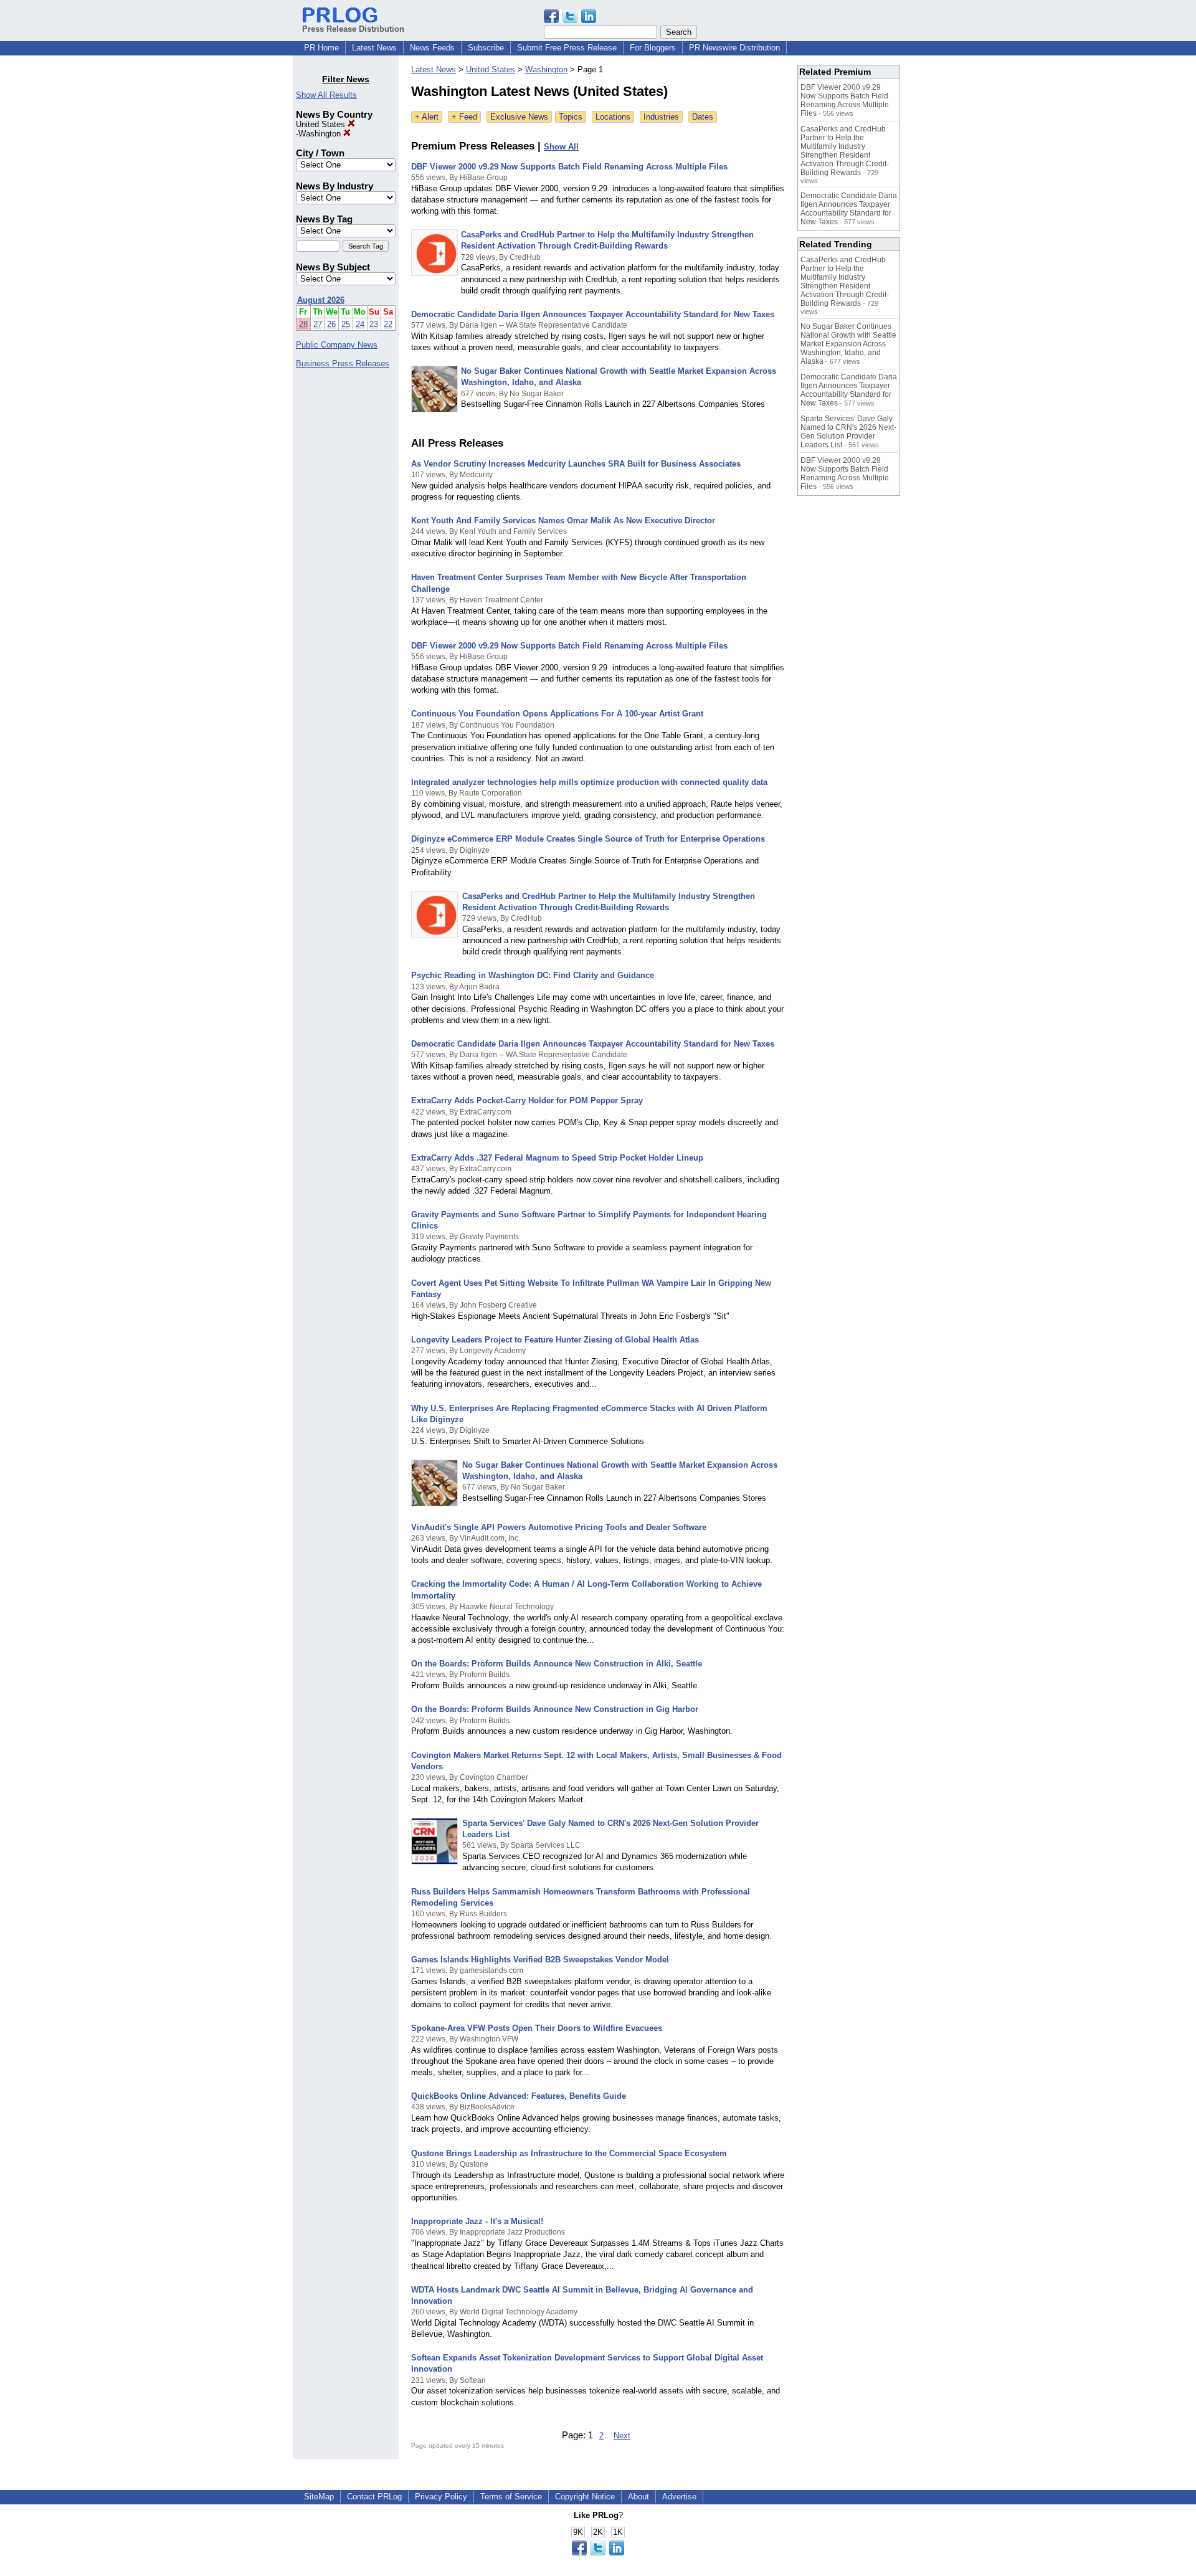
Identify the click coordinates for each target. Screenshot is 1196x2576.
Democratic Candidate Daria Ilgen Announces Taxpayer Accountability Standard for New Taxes (593, 314)
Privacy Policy (441, 2497)
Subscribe (486, 48)
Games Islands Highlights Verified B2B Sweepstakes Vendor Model (540, 1960)
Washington (321, 134)
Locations (613, 117)
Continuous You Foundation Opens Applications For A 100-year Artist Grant (557, 714)
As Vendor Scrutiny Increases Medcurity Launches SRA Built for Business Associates (576, 464)
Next (622, 2436)
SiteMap (319, 2497)
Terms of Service (511, 2497)
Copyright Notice (585, 2497)
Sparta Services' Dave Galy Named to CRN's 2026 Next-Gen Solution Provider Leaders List (848, 432)
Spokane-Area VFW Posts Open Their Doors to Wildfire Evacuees (537, 2028)
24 (360, 324)
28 (303, 324)
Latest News (374, 48)
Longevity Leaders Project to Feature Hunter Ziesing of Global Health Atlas (555, 1340)
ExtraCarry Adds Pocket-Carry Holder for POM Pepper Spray (527, 1100)
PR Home (321, 48)
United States (322, 124)
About (638, 2497)
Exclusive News (519, 117)
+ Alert (427, 117)
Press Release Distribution (353, 29)
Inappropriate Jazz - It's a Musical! (477, 2221)
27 (318, 324)
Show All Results (326, 95)
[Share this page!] (570, 20)
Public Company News (337, 345)
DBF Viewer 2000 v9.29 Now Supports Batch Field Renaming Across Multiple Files (569, 167)
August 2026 (321, 300)
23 (374, 324)
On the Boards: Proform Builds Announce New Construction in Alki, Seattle (557, 1664)
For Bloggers (653, 48)
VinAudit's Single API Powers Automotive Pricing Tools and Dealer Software (559, 1527)
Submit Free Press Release (567, 48)
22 (388, 324)
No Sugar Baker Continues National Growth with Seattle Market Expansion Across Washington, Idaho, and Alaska (848, 344)
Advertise (679, 2497)
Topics (571, 117)
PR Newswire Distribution (734, 48)
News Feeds (432, 48)
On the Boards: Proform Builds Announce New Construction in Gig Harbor (555, 1709)
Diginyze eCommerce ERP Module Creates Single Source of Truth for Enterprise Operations (588, 839)
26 (331, 324)
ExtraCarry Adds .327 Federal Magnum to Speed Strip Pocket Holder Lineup (557, 1158)
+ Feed (464, 117)
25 (346, 324)
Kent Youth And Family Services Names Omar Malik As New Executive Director (563, 520)
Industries (661, 117)
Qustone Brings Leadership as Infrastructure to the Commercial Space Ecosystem (569, 2153)
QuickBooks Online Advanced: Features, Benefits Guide (519, 2096)
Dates (703, 117)
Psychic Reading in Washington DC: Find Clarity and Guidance (533, 975)
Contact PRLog (374, 2497)
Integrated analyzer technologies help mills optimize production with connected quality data (589, 782)
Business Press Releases (343, 364)
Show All (561, 147)
